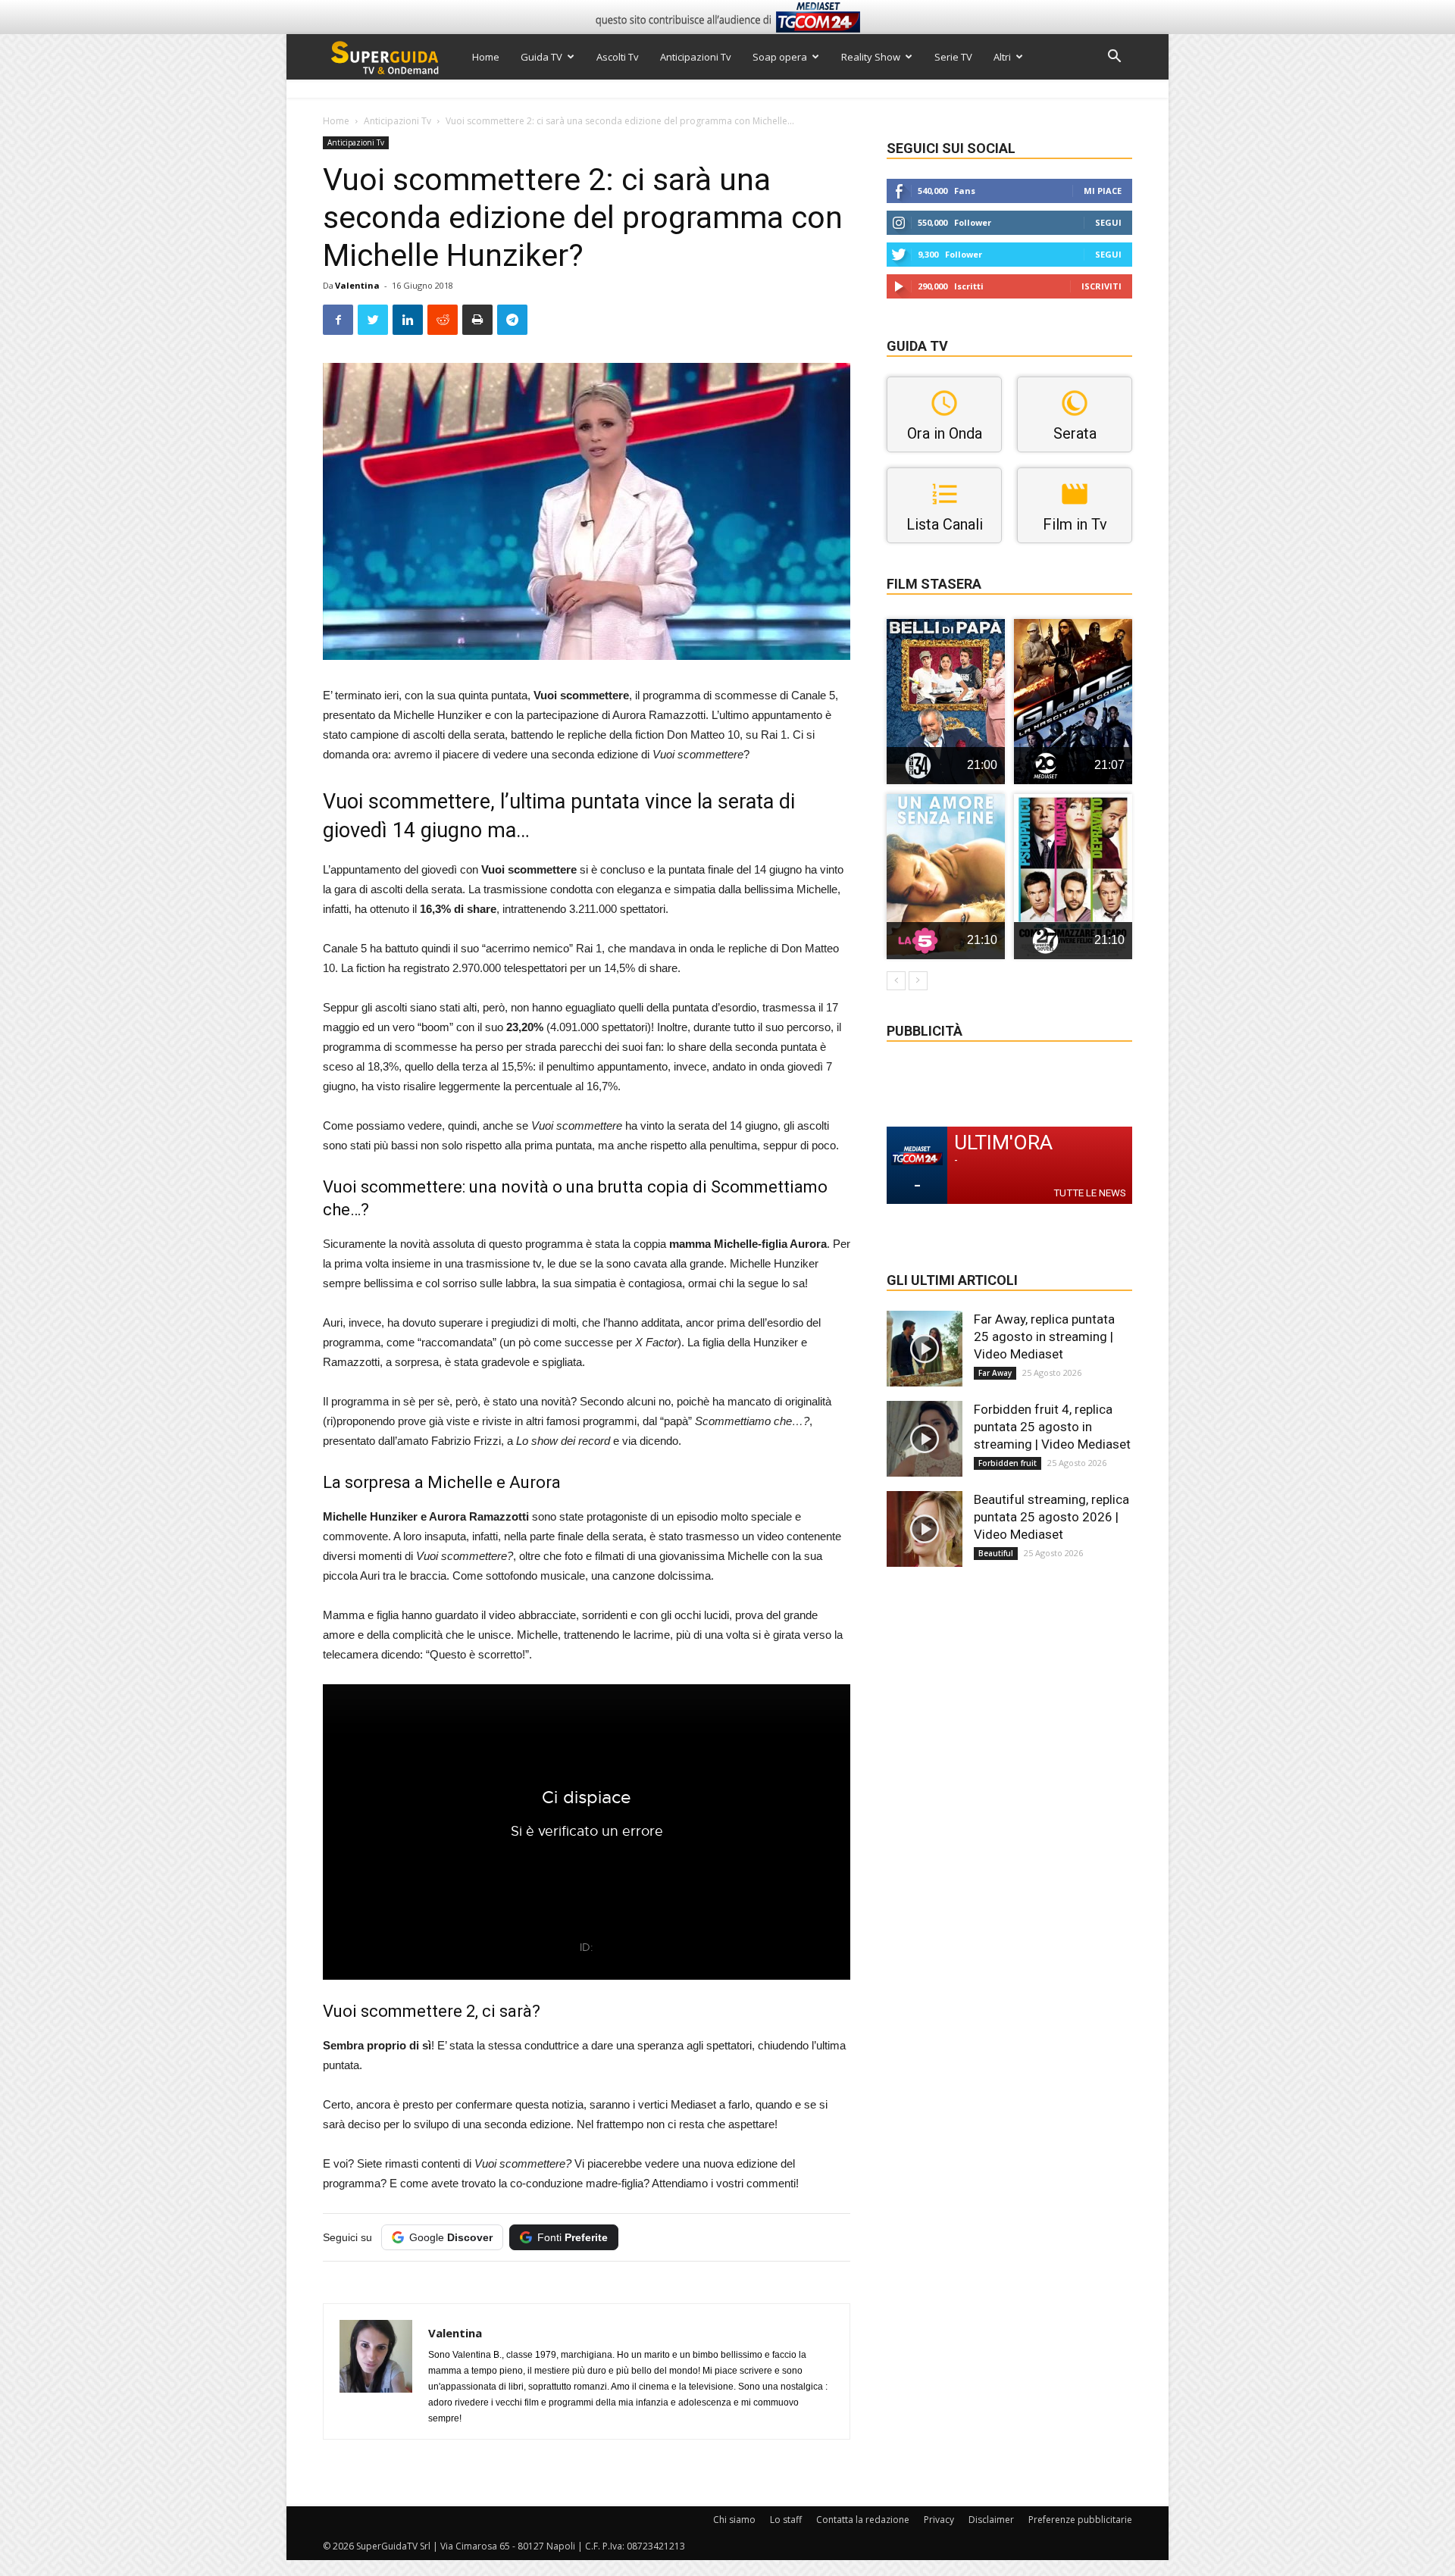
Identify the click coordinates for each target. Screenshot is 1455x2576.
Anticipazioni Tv (696, 57)
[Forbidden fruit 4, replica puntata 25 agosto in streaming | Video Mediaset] (925, 1439)
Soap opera (780, 57)
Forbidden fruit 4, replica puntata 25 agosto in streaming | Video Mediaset (1052, 1427)
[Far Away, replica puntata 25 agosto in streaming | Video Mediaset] (925, 1349)
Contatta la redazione (863, 2520)
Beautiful (996, 1553)
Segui (1108, 222)
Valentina (357, 285)
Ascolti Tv (618, 57)
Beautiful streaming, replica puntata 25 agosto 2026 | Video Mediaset (1051, 1517)
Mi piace (1103, 191)
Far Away (995, 1373)
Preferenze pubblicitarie (1080, 2520)
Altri (1002, 57)
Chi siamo (734, 2520)
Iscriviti (1101, 286)
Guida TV (541, 57)
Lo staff (786, 2520)
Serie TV (953, 57)
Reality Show (871, 57)
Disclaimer (991, 2520)
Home (486, 57)
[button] (1114, 58)
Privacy (939, 2520)
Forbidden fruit (1008, 1463)
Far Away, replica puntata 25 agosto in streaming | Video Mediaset (1044, 1336)
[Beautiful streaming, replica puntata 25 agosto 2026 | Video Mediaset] (925, 1529)
